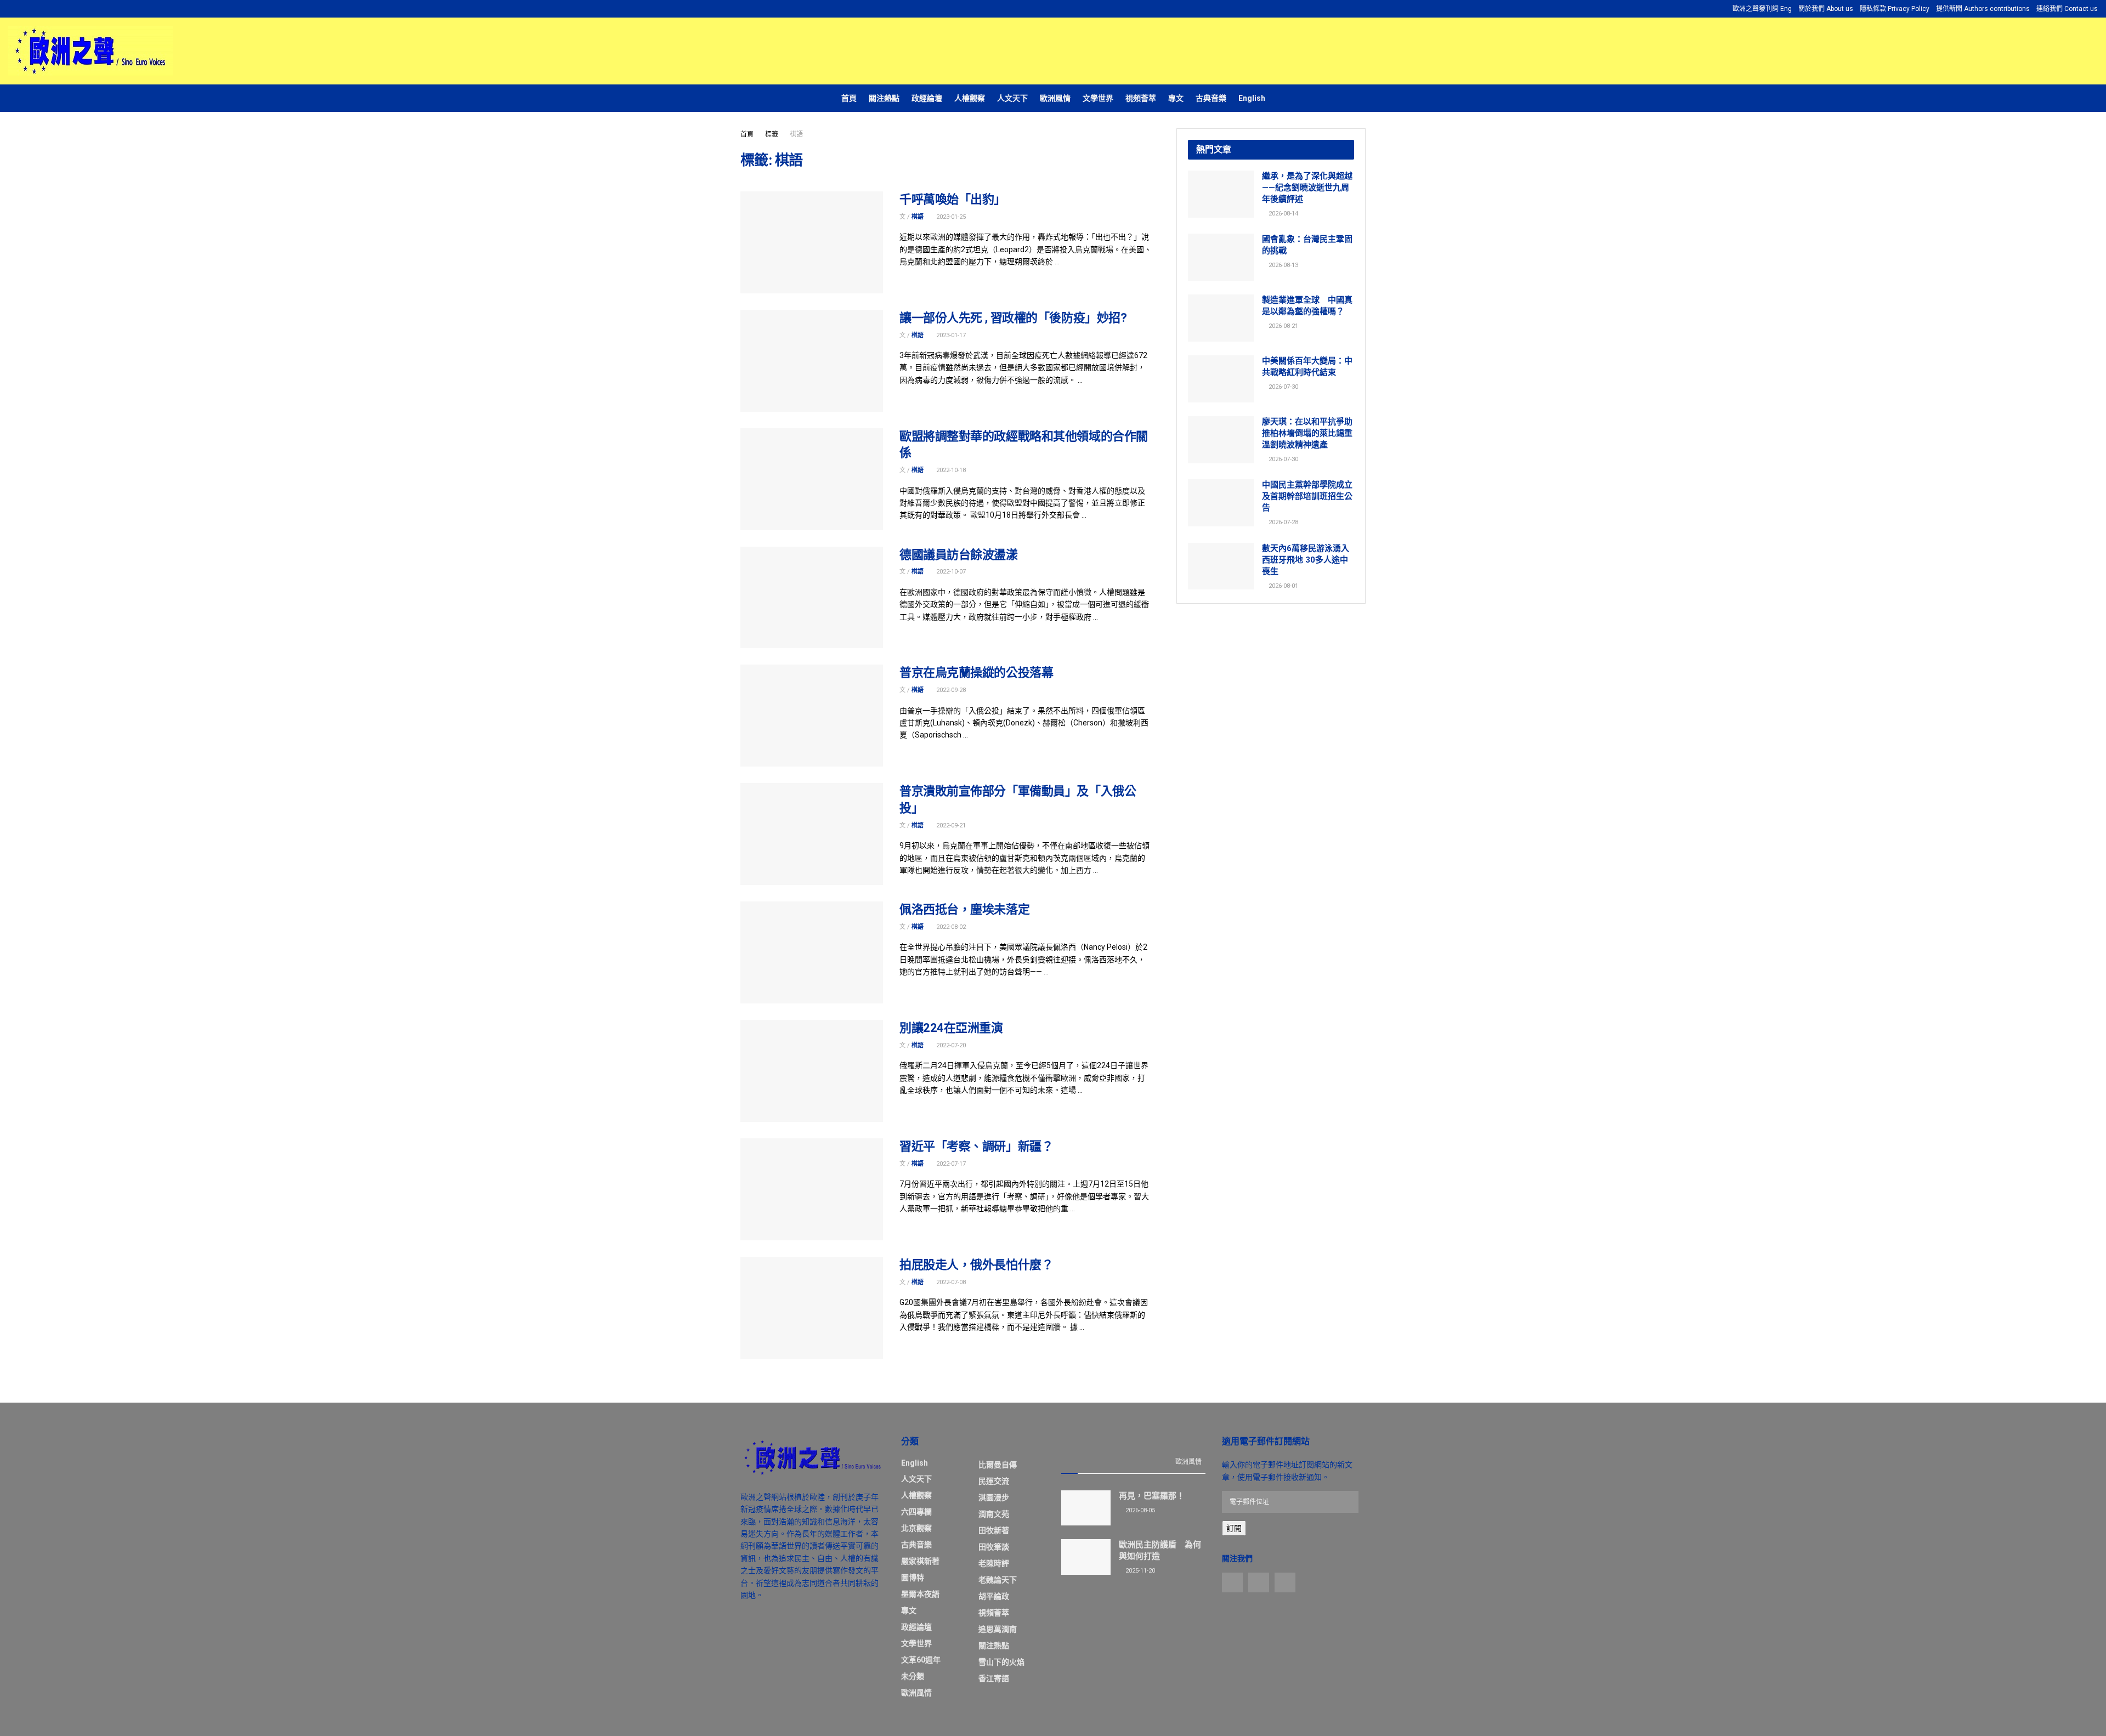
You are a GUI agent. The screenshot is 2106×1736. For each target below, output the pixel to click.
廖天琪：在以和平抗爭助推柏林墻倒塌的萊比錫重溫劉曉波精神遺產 (1307, 433)
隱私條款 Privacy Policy (1895, 9)
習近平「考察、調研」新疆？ (976, 1146)
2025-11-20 (1139, 1571)
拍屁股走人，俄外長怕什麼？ (976, 1265)
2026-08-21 (1283, 326)
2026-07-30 (1283, 387)
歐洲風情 (1055, 98)
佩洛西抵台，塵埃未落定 (964, 909)
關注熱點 (884, 98)
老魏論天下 (998, 1580)
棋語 (796, 134)
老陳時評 (994, 1563)
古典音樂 (1211, 98)
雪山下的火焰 (1001, 1662)
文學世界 (1098, 98)
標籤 (772, 134)
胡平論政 (994, 1596)
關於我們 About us (1826, 9)
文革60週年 (921, 1660)
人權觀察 (970, 98)
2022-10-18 (950, 470)
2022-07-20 (950, 1045)
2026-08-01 (1283, 586)
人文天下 (1012, 98)
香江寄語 (994, 1678)
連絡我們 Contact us (2067, 9)
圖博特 (913, 1578)
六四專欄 (916, 1512)
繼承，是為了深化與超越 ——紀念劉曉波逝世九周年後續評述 (1307, 188)
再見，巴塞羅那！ (1152, 1496)
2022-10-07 (950, 572)
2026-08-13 (1283, 265)
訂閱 (1234, 1528)
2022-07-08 (950, 1282)
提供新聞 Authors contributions (1983, 9)
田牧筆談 (994, 1547)
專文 (1176, 98)
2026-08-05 (1139, 1510)
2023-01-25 (950, 217)
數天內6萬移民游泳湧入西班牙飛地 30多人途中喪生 (1306, 560)
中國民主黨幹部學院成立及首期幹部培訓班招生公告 (1307, 496)
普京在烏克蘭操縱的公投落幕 (976, 673)
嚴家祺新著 (920, 1561)
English (1252, 98)
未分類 (913, 1676)
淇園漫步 (994, 1497)
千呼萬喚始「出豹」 (953, 199)
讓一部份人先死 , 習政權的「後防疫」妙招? (1013, 318)
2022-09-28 (950, 690)
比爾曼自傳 (998, 1465)
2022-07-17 (950, 1164)
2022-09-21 (950, 826)
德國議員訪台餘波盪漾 (959, 555)
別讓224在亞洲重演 (951, 1028)
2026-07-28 (1283, 522)
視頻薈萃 (1141, 98)
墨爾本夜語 (920, 1594)
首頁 (849, 98)
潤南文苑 (994, 1514)
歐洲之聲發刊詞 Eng (1762, 9)
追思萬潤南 (998, 1629)
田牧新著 (994, 1530)
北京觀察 (916, 1528)
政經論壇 (927, 98)
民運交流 (994, 1481)
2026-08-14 (1283, 214)
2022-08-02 (950, 927)
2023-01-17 (950, 335)
